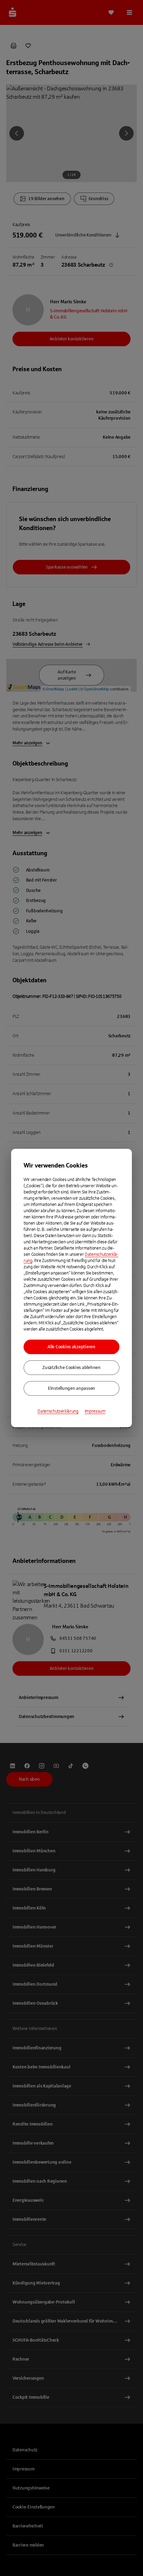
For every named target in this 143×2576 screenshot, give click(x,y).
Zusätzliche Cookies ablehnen (71, 1368)
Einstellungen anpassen (71, 1388)
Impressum (95, 1411)
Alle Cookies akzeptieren (71, 1347)
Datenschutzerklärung (58, 1411)
